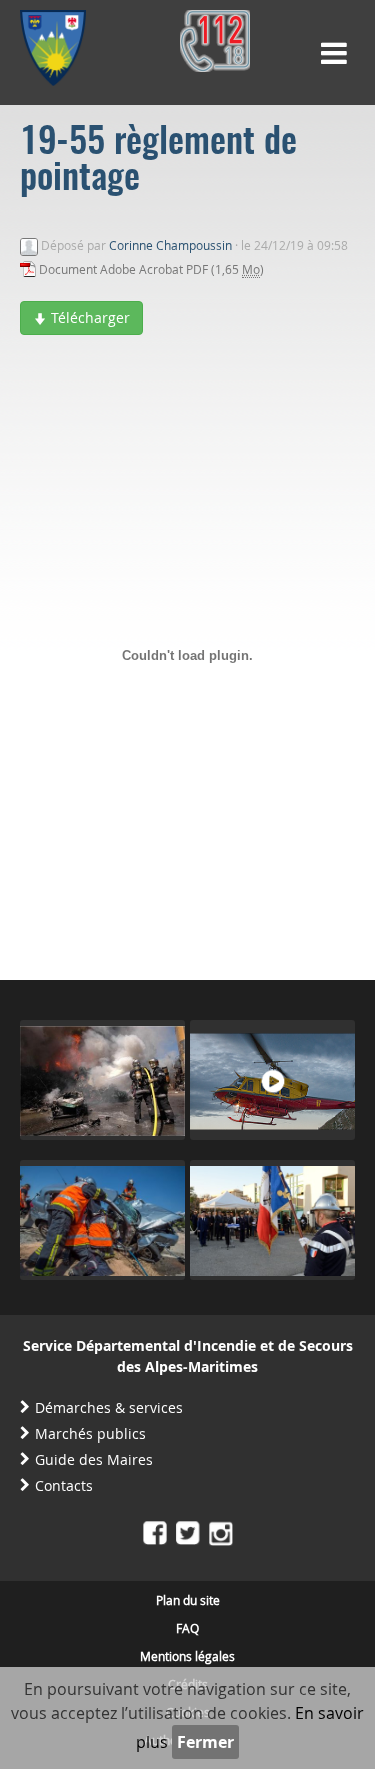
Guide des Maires (94, 1459)
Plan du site (188, 1600)
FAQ (187, 1628)
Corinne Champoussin (170, 245)
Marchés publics (90, 1433)
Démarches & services (109, 1407)
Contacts (64, 1485)
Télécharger (88, 317)
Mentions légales (187, 1656)
